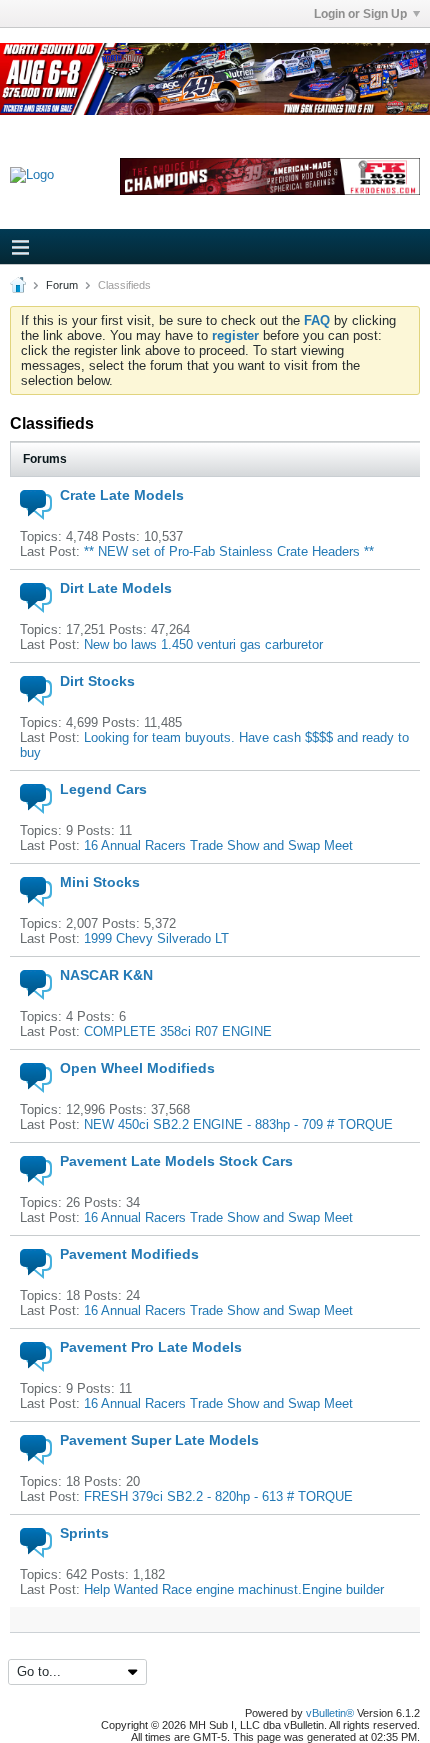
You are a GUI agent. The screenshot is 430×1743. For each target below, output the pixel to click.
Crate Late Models (122, 495)
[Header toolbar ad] (270, 176)
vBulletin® (330, 1713)
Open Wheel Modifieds (137, 1068)
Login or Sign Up (360, 14)
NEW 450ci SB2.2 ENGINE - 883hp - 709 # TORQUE (238, 1124)
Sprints (84, 1533)
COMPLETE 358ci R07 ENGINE (178, 1031)
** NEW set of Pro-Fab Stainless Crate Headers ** (229, 551)
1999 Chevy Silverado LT (156, 938)
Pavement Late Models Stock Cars (176, 1161)
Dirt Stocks (97, 681)
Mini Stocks (100, 882)
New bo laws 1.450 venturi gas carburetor (203, 644)
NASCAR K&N (106, 975)
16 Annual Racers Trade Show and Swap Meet (218, 845)
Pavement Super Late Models (159, 1440)
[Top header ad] (215, 79)
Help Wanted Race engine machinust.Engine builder (234, 1589)
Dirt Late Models (116, 588)
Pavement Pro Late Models (151, 1347)
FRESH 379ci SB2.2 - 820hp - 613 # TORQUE (218, 1496)
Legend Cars (103, 789)
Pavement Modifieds (129, 1254)
